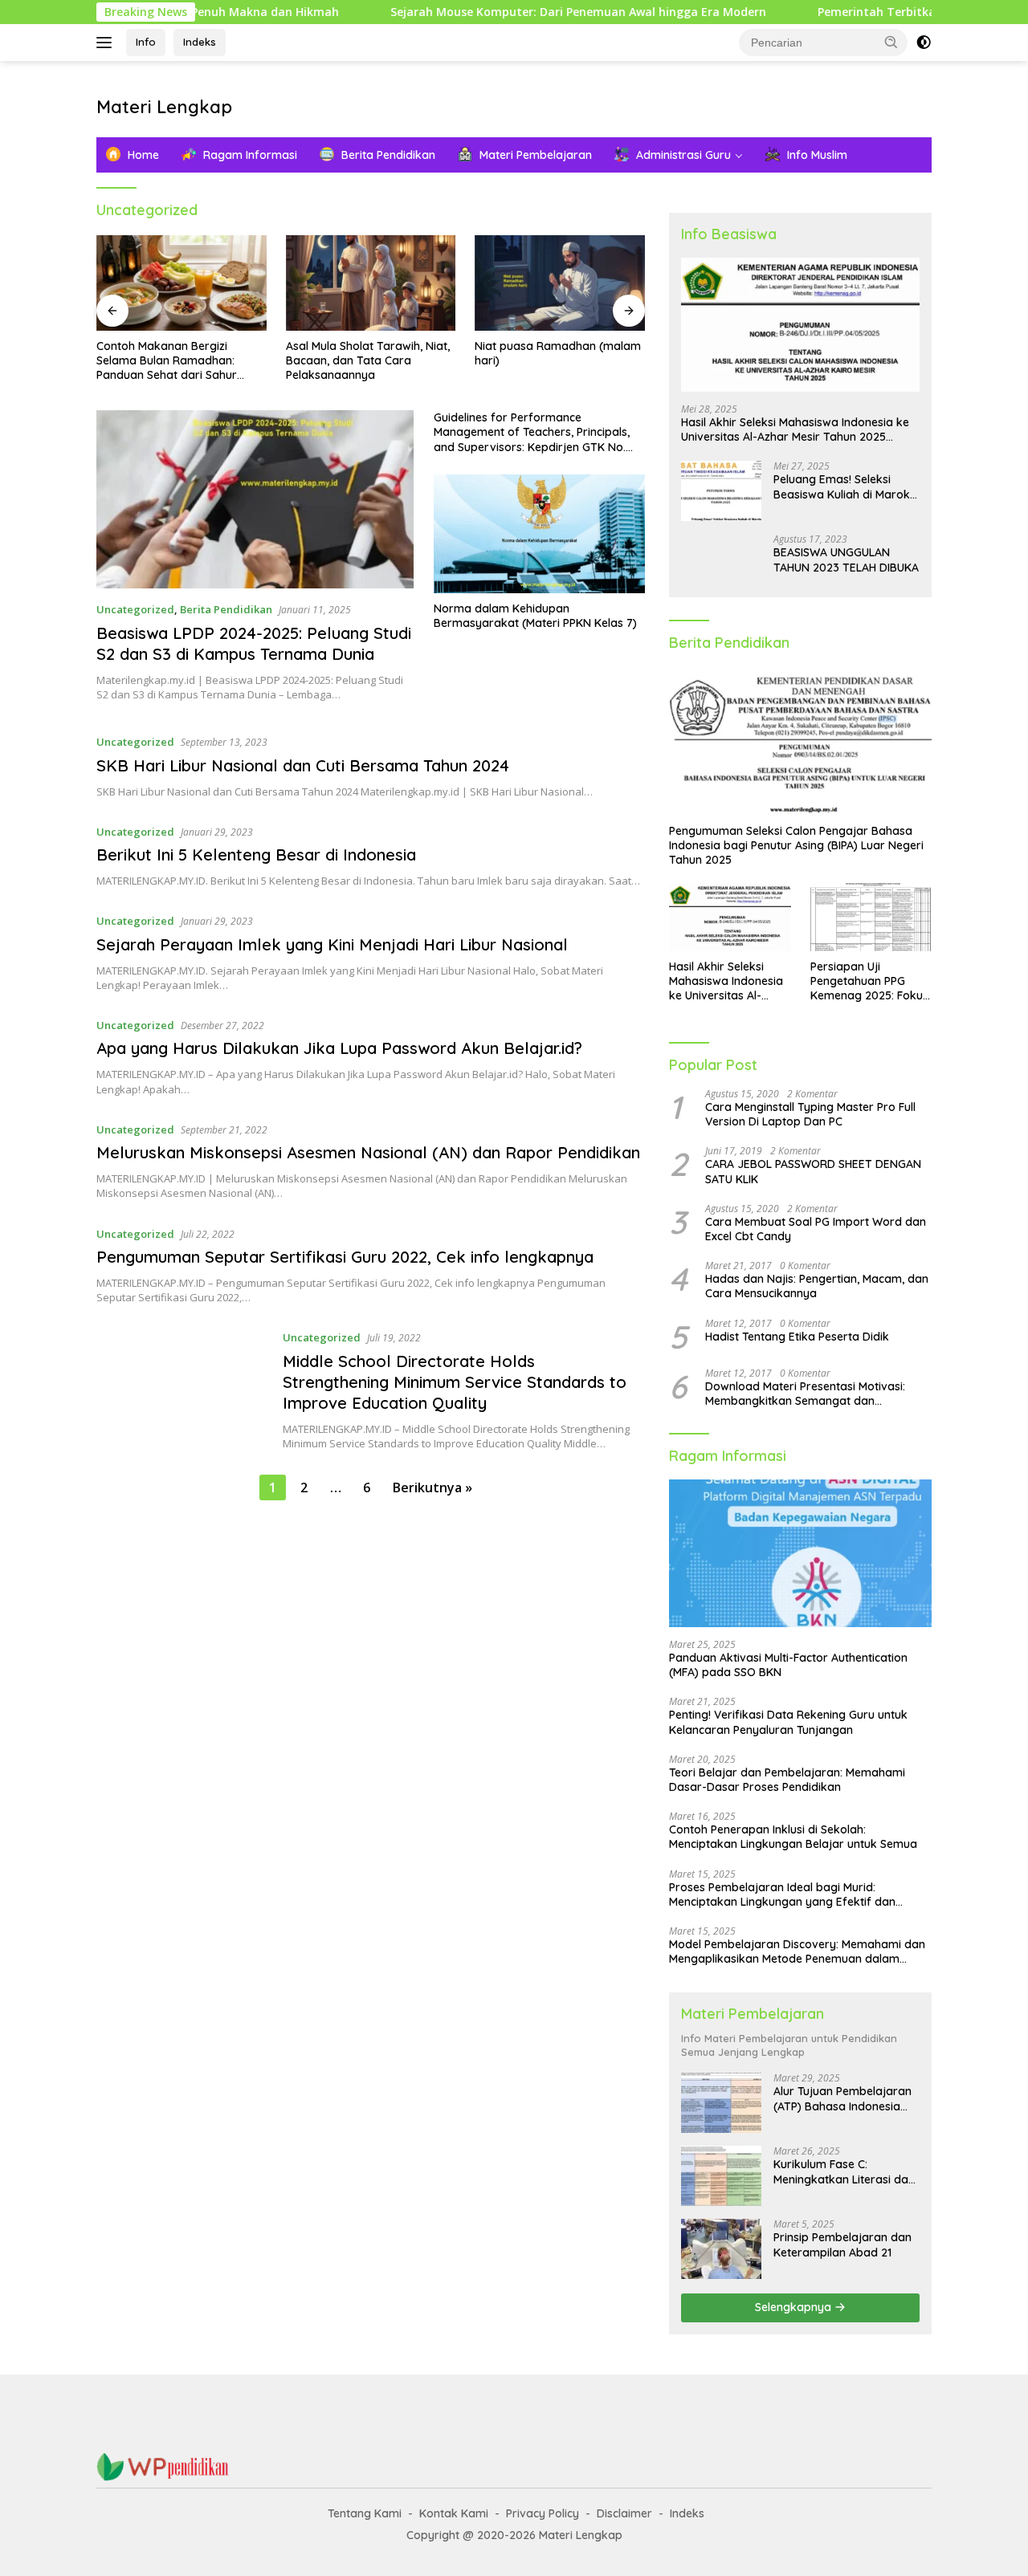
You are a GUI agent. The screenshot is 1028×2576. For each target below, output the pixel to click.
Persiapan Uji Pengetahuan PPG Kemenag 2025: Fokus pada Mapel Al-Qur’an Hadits (869, 981)
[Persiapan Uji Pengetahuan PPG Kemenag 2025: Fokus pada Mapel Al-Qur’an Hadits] (871, 917)
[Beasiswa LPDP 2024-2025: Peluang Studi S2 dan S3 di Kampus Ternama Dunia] (255, 499)
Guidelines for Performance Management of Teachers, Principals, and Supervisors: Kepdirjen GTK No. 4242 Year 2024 (532, 432)
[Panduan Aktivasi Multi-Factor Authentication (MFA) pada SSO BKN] (800, 1553)
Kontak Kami (454, 2513)
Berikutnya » (432, 1487)
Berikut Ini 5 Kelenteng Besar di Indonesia (256, 855)
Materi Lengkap (164, 107)
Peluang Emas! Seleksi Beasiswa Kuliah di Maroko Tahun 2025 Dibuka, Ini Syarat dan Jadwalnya (845, 486)
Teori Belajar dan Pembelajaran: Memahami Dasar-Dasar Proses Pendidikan (787, 1780)
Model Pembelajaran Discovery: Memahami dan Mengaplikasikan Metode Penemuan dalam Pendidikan (797, 1951)
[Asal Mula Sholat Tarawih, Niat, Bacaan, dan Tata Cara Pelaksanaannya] (371, 283)
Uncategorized (135, 609)
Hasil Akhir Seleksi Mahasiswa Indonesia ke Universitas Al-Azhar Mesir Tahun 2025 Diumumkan (795, 429)
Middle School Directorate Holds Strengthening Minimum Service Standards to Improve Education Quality (455, 1382)
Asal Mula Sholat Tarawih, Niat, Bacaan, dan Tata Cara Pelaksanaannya (368, 360)
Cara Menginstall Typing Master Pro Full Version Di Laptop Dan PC (810, 1114)
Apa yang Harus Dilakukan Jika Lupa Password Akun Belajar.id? (339, 1048)
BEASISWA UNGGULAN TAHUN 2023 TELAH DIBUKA (846, 560)
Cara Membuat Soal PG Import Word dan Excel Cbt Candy (816, 1229)
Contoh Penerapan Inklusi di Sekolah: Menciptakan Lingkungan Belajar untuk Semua (793, 1837)
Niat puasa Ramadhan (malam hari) (558, 353)
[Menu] (107, 43)
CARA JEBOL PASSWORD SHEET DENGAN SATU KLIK (813, 1171)
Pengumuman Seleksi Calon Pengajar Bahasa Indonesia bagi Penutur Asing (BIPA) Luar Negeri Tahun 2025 (796, 845)
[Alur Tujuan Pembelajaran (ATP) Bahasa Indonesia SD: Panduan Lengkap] (721, 2103)
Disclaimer (624, 2513)
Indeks (200, 42)
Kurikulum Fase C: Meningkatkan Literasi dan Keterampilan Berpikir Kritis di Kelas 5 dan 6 (844, 2171)
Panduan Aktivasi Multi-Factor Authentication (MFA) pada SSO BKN (788, 1665)
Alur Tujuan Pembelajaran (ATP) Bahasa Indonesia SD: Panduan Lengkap (842, 2098)
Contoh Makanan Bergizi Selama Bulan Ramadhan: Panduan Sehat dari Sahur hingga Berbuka (167, 361)
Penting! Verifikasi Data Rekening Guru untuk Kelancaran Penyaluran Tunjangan (788, 1722)
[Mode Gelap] (924, 43)
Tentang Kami (365, 2513)
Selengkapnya (795, 2307)
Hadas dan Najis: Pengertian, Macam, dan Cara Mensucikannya (817, 1286)
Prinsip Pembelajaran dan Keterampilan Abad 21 (842, 2244)
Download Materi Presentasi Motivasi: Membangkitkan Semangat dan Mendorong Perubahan (805, 1394)
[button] (891, 42)
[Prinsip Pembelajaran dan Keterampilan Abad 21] (721, 2249)
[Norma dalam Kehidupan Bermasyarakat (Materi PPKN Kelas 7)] (539, 534)
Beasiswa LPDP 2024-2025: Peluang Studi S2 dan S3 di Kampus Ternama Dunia (254, 643)
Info (146, 42)
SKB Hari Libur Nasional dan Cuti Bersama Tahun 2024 (303, 765)
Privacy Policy (543, 2513)
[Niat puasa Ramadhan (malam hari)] (560, 283)
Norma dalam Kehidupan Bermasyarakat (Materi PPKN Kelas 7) (535, 616)
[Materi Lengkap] (169, 2466)
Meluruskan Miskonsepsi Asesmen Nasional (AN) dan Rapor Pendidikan (368, 1152)
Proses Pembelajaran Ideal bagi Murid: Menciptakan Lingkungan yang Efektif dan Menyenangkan (782, 1894)
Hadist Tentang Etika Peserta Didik (797, 1337)
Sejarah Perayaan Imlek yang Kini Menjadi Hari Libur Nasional (332, 944)
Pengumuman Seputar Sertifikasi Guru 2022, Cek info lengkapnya (345, 1257)
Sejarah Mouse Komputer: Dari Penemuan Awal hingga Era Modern (505, 12)
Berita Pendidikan (226, 609)
